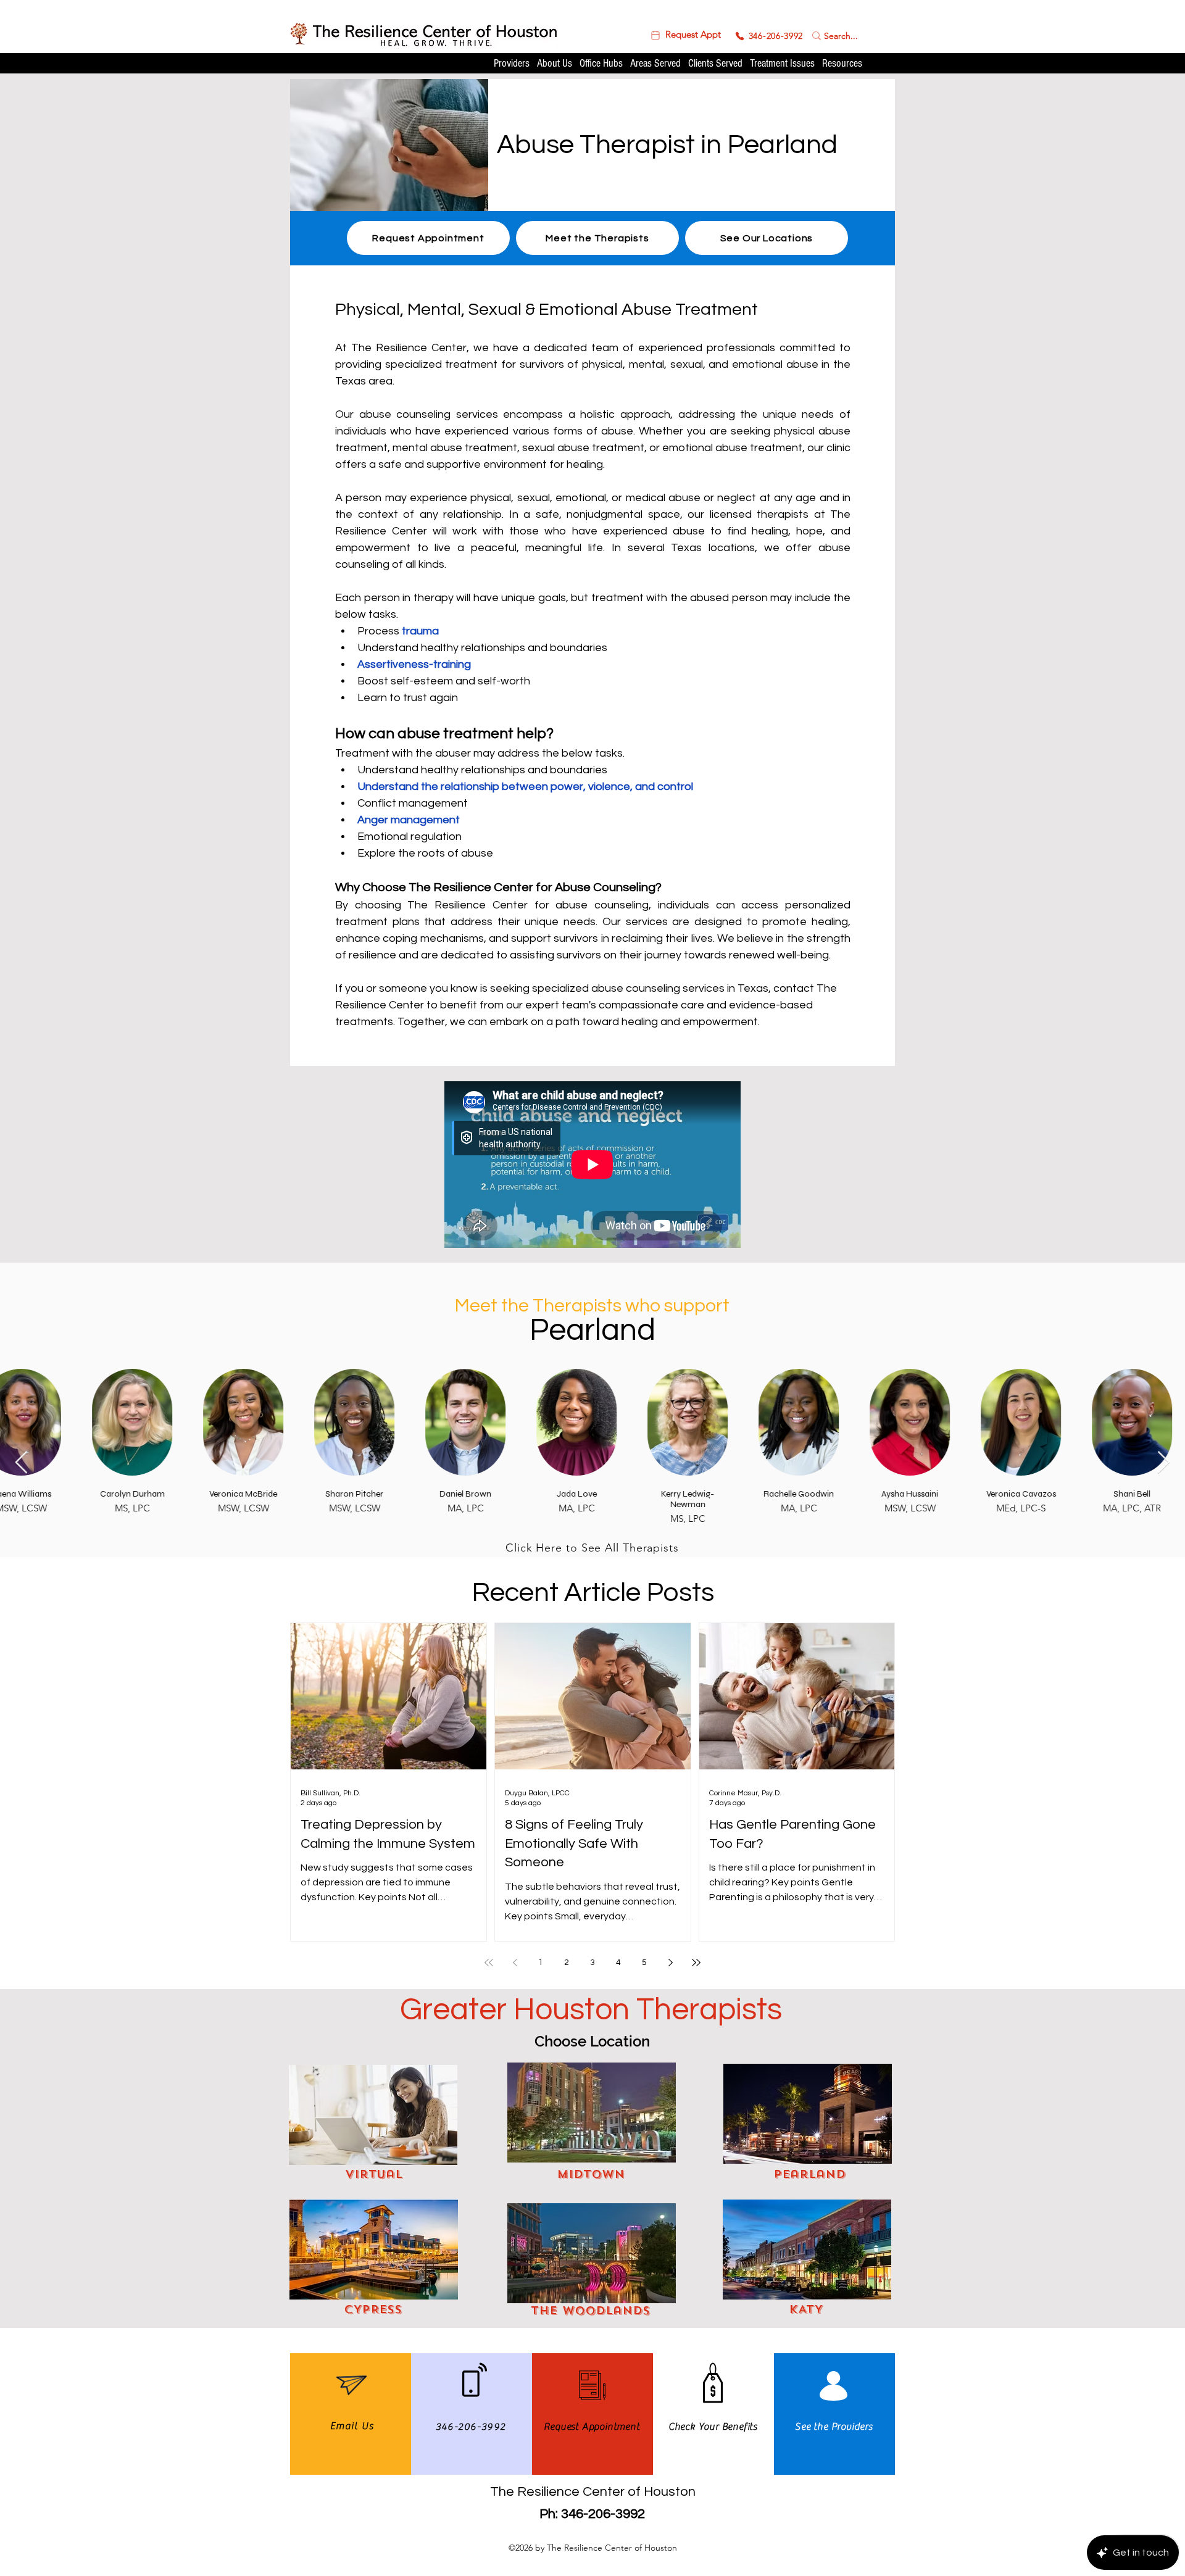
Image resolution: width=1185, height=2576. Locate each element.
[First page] (489, 1963)
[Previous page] (515, 1963)
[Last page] (696, 1963)
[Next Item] (1164, 1463)
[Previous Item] (21, 1463)
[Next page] (670, 1963)
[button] (685, 35)
